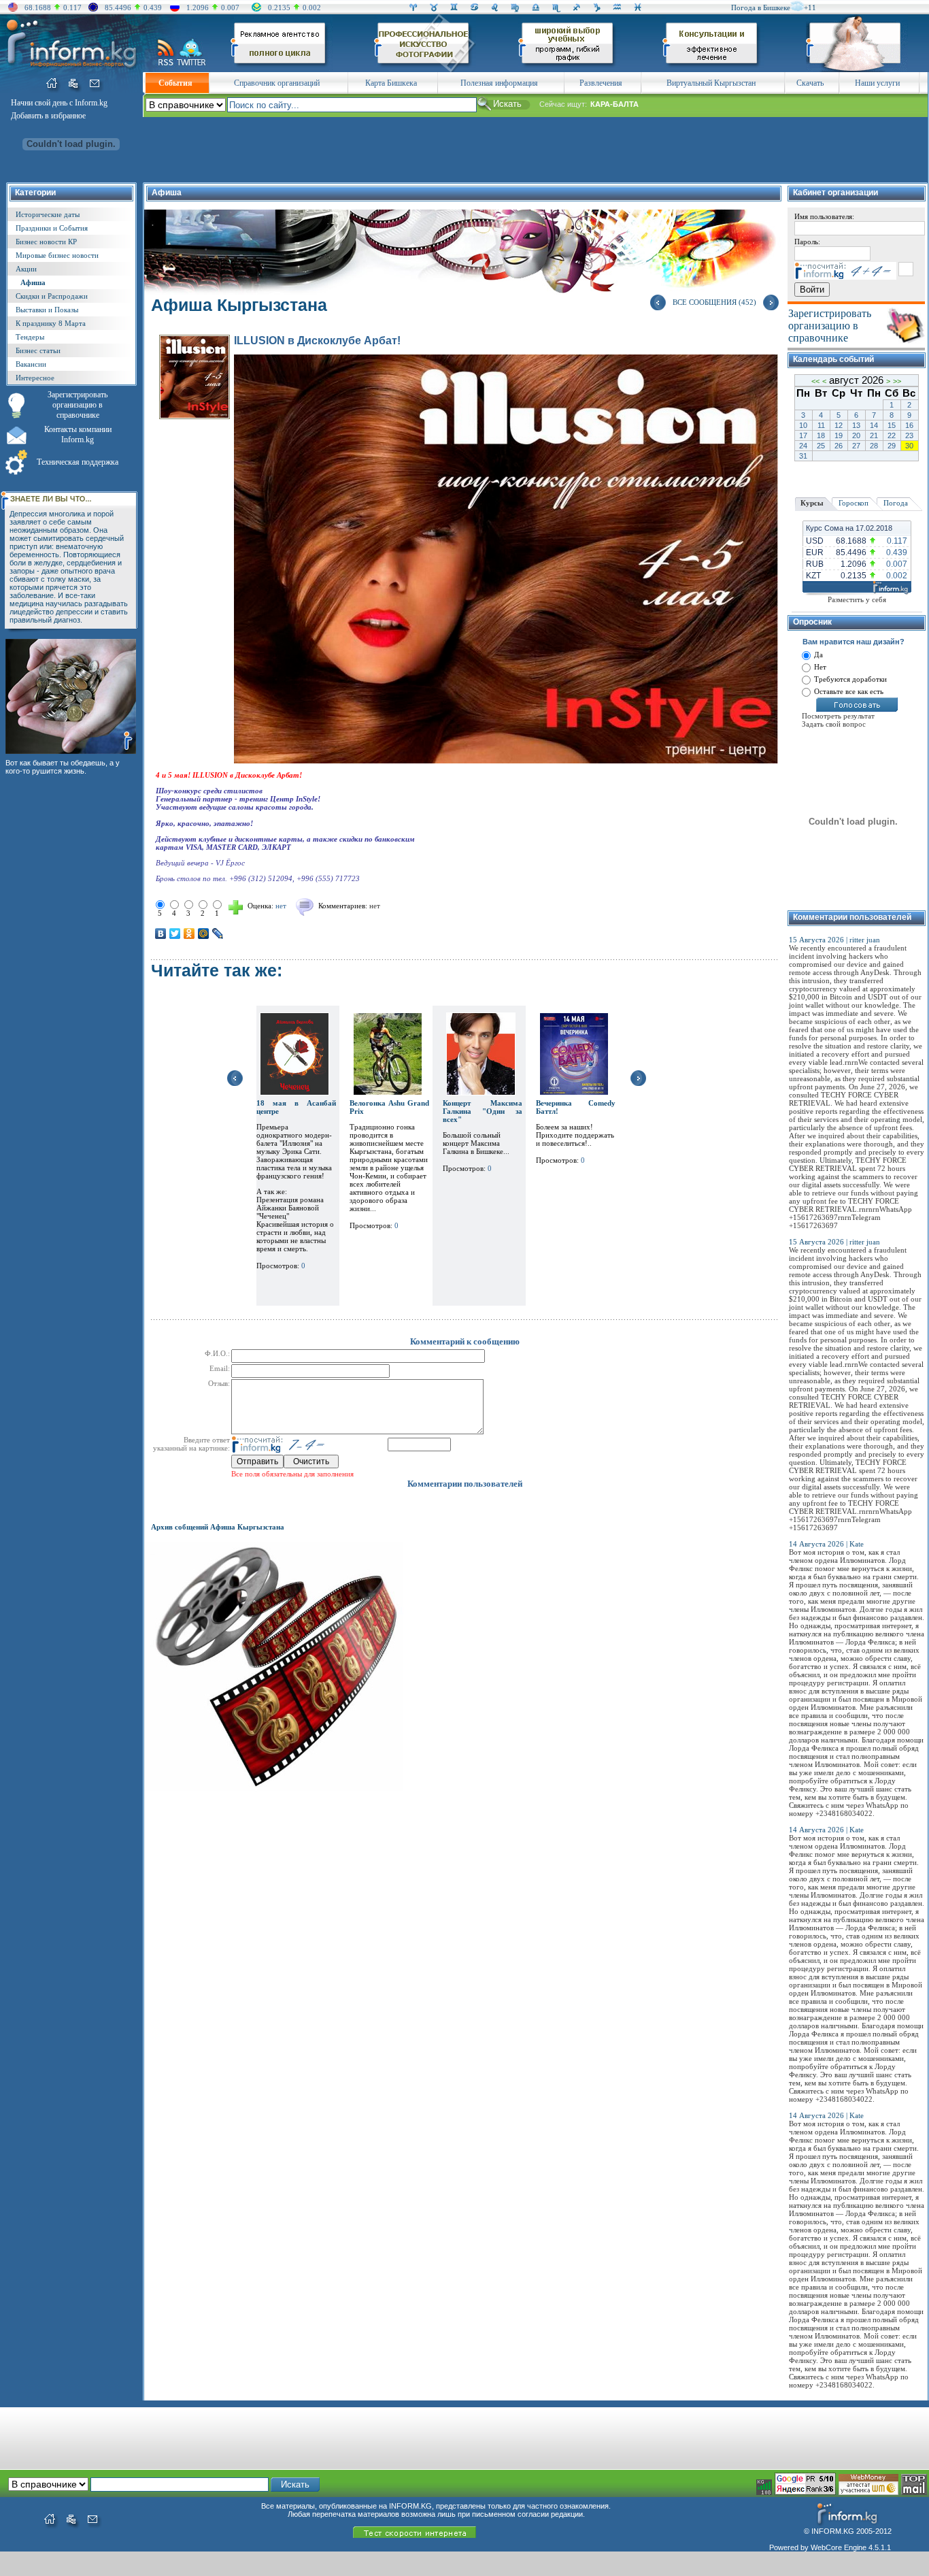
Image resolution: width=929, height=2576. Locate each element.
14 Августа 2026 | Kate (826, 1544)
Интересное (35, 378)
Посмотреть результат (838, 716)
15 (892, 425)
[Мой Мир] (204, 934)
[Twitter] (175, 934)
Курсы (812, 503)
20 (856, 435)
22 (892, 435)
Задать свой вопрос (834, 724)
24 (803, 446)
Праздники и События (52, 228)
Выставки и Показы (47, 310)
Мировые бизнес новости (57, 255)
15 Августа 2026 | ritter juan (834, 940)
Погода (896, 503)
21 (874, 435)
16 (909, 425)
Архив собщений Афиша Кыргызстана (218, 1527)
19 (839, 435)
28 (874, 446)
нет (375, 906)
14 (874, 425)
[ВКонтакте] (161, 934)
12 (839, 425)
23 (909, 435)
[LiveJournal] (218, 934)
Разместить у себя (857, 599)
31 (803, 456)
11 (821, 425)
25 (821, 446)
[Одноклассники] (189, 934)
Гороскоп (854, 503)
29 (892, 446)
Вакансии (31, 364)
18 (821, 435)
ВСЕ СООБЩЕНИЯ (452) (714, 302)
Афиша (33, 282)
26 (839, 446)
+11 (810, 7)
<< (815, 381)
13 (856, 425)
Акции (26, 269)
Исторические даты (48, 214)
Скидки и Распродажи (52, 296)
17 (803, 435)
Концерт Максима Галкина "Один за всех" (483, 1111)
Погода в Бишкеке (761, 7)
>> (897, 381)
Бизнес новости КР (46, 242)
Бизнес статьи (38, 350)
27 (856, 446)
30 (909, 446)
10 (803, 425)
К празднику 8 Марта (51, 323)
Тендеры (30, 337)
